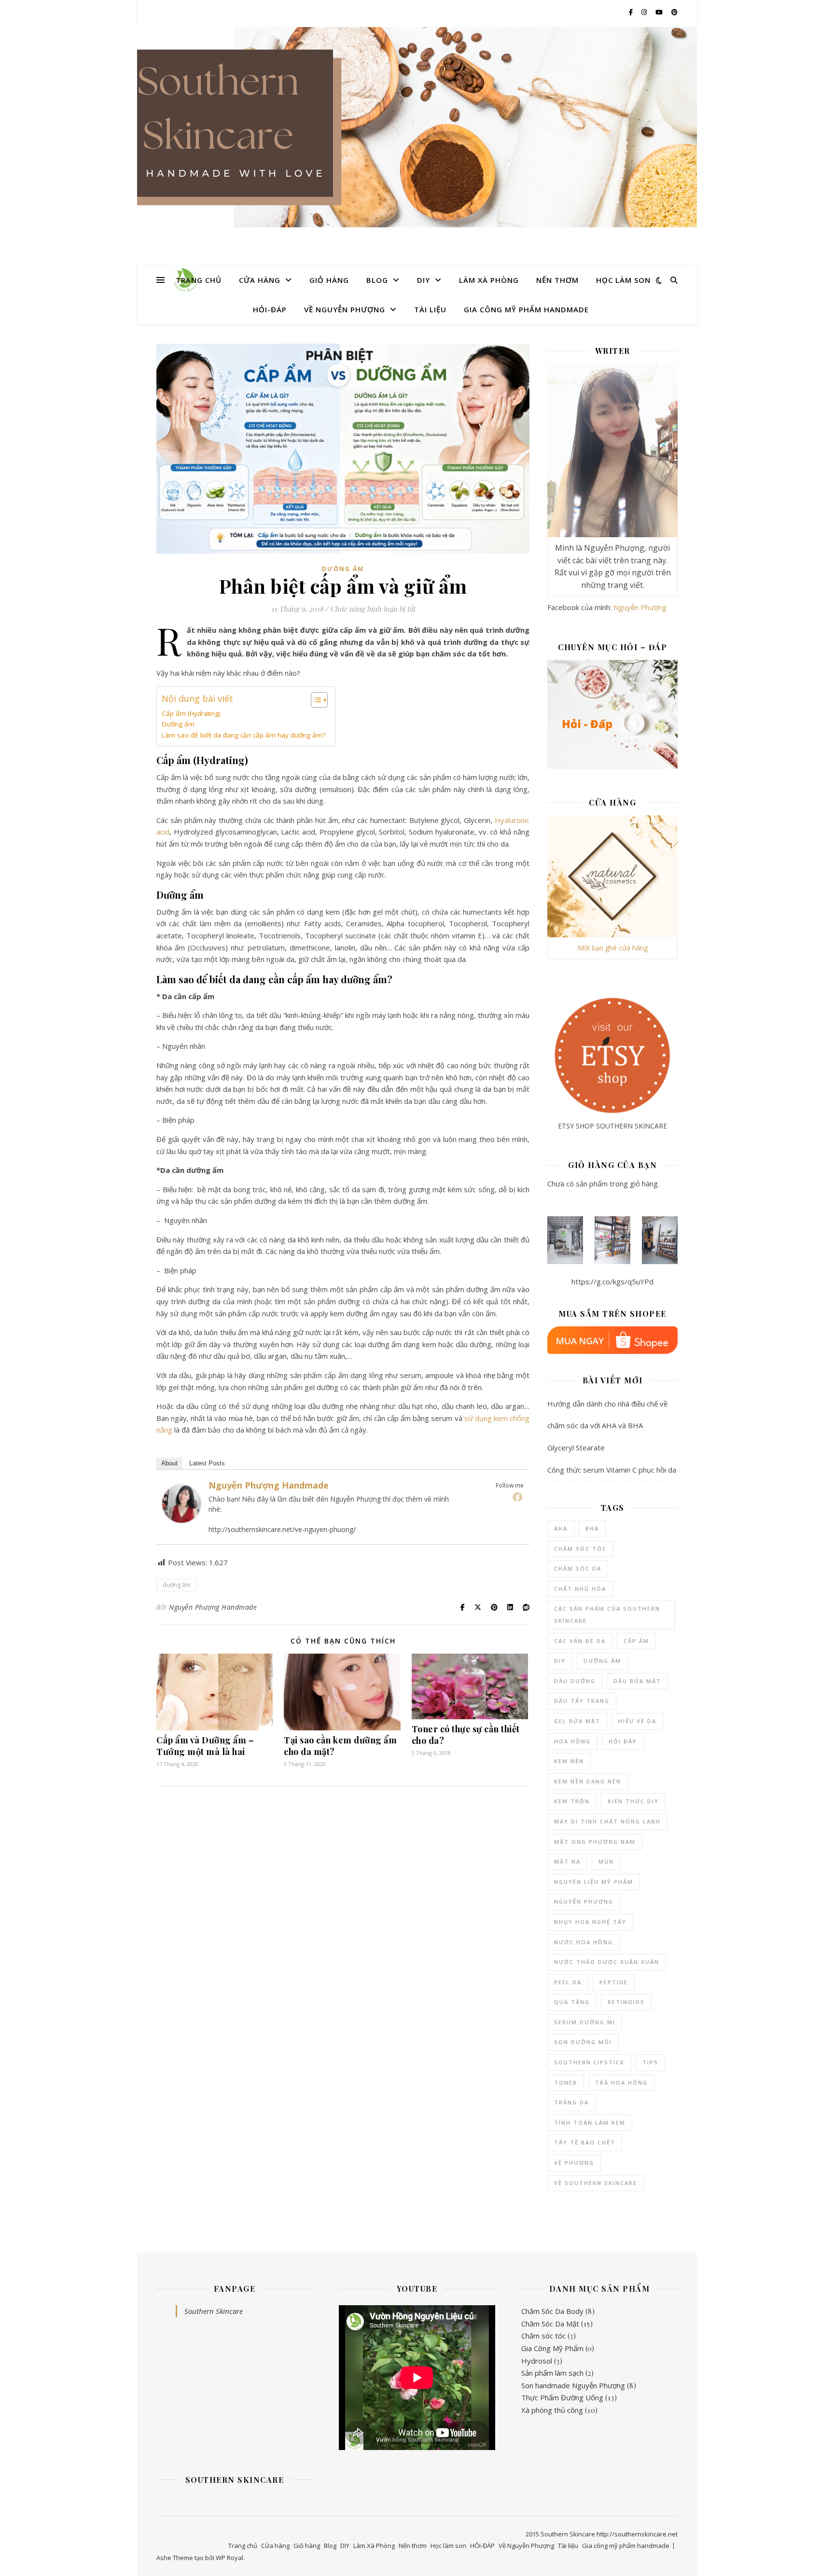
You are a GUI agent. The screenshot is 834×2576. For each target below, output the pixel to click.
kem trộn (572, 1801)
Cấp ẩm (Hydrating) (191, 713)
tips (650, 2062)
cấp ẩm (636, 1641)
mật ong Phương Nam (595, 1842)
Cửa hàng (260, 280)
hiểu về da (637, 1721)
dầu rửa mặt (637, 1681)
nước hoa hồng (584, 1942)
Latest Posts (207, 1463)
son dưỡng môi (583, 2042)
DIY (424, 280)
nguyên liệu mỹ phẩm (594, 1882)
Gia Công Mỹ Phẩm (552, 2348)
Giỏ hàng (329, 280)
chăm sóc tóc (580, 1549)
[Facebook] (517, 1497)
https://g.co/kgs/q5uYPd (612, 1281)
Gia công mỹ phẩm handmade (526, 309)
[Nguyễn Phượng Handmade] (181, 1504)
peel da (568, 1982)
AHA (561, 1528)
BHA (592, 1528)
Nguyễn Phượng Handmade (269, 1485)
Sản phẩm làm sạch (552, 2373)
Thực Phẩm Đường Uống (562, 2397)
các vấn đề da (580, 1641)
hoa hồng (572, 1741)
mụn (606, 1861)
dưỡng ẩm (177, 1585)
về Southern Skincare (596, 2183)
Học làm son (623, 280)
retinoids (626, 2002)
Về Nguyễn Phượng (345, 309)
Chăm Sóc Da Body (552, 2311)
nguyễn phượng (584, 1901)
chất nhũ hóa (580, 1589)
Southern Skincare (214, 2311)
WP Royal (229, 2558)
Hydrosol (537, 2361)
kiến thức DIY (633, 1801)
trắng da (571, 2102)
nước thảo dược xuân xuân (607, 1962)
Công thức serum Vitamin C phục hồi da (612, 1470)
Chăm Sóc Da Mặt (550, 2324)
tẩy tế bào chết (585, 2142)
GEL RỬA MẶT (577, 1721)
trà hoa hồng (621, 2082)
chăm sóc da (578, 1568)
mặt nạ (567, 1861)
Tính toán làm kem (590, 2123)
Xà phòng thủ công (552, 2410)
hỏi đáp (623, 1741)
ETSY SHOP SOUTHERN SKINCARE (612, 1126)
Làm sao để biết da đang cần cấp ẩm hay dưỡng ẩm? (243, 735)
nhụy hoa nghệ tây (590, 1922)
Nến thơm (557, 280)
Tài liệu (430, 309)
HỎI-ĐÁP (270, 309)
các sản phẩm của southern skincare (607, 1615)
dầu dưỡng (575, 1681)
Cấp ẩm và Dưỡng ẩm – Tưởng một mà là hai (205, 1746)
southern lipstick (589, 2062)
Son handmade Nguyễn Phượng (573, 2385)
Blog (377, 280)
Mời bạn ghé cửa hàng (613, 948)
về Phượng (574, 2163)
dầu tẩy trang (582, 1701)
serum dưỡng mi (585, 2022)
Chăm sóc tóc (543, 2336)
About (169, 1463)
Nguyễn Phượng (640, 607)
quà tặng (572, 2002)
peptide (614, 1982)
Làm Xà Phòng (489, 280)
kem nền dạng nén (588, 1781)
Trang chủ (199, 280)
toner (566, 2082)
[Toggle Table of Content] (314, 700)
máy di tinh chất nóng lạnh (607, 1821)
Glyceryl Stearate (576, 1448)
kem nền (569, 1761)
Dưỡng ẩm (343, 569)
